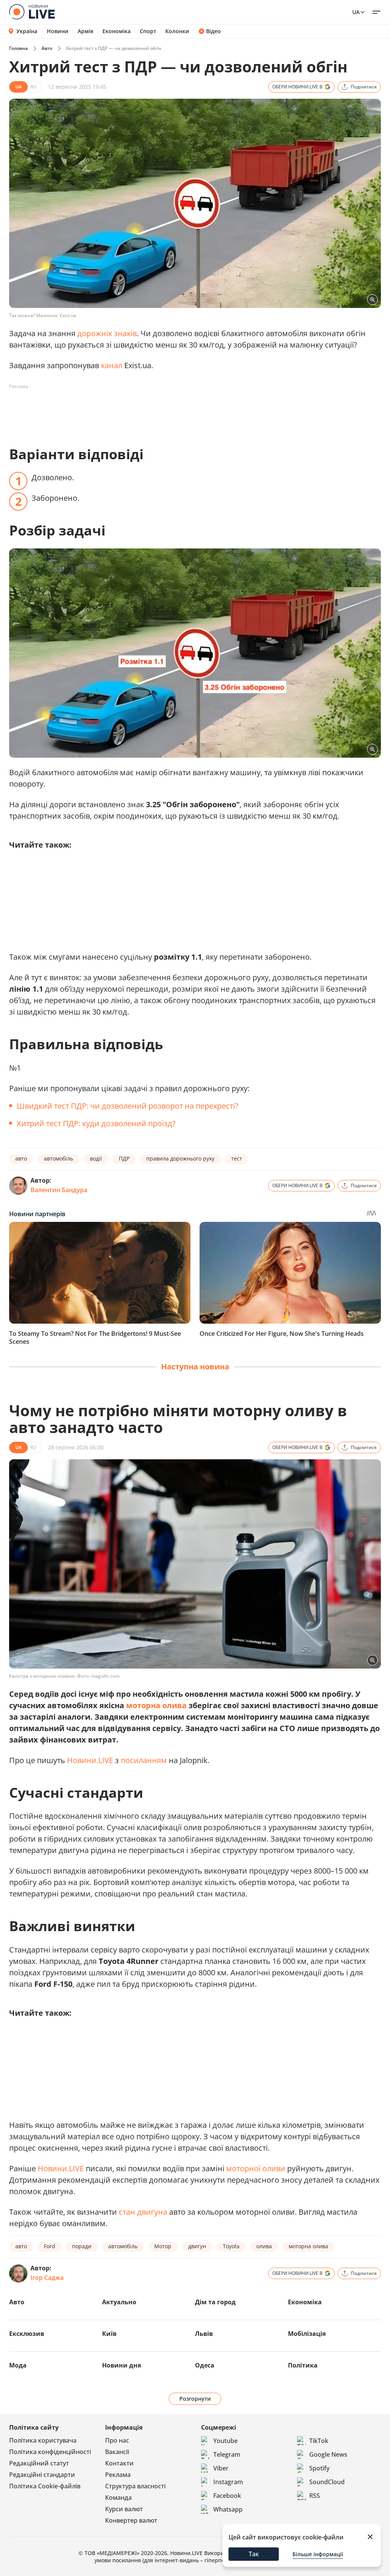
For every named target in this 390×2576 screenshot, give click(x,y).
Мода (18, 2365)
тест (237, 1158)
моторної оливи (256, 2168)
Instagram (228, 2482)
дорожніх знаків (107, 333)
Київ (109, 2334)
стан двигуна (143, 2212)
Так (254, 2554)
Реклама (118, 2475)
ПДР (124, 1158)
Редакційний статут (39, 2463)
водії (96, 1158)
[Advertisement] (148, 410)
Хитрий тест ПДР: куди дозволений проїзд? (96, 1123)
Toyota (231, 2246)
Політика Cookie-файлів (45, 2486)
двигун (197, 2246)
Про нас (117, 2440)
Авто (47, 48)
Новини (58, 31)
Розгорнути (195, 2399)
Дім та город (215, 2302)
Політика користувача (43, 2440)
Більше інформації (318, 2554)
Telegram (227, 2454)
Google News (328, 2454)
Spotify (319, 2468)
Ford (50, 2246)
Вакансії (117, 2452)
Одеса (205, 2365)
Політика (303, 2365)
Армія (86, 31)
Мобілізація (307, 2334)
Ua (356, 12)
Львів (204, 2334)
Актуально (119, 2302)
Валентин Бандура (59, 1190)
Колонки (177, 31)
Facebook (227, 2496)
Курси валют (124, 2509)
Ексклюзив (27, 2334)
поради (82, 2246)
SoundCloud (327, 2482)
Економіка (117, 31)
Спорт (148, 31)
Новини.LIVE (90, 1760)
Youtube (225, 2441)
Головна (18, 48)
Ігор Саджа (47, 2278)
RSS (315, 2496)
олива (264, 2246)
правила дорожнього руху (180, 1158)
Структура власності (135, 2486)
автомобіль (58, 1158)
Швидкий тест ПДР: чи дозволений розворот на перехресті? (128, 1106)
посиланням (144, 1760)
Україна (27, 31)
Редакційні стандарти (42, 2475)
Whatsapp (228, 2509)
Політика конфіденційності (50, 2452)
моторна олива (156, 1705)
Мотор (163, 2246)
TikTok (319, 2441)
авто (21, 1158)
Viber (221, 2468)
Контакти (119, 2463)
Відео (213, 31)
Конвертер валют (131, 2520)
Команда (118, 2497)
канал (112, 365)
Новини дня (121, 2365)
